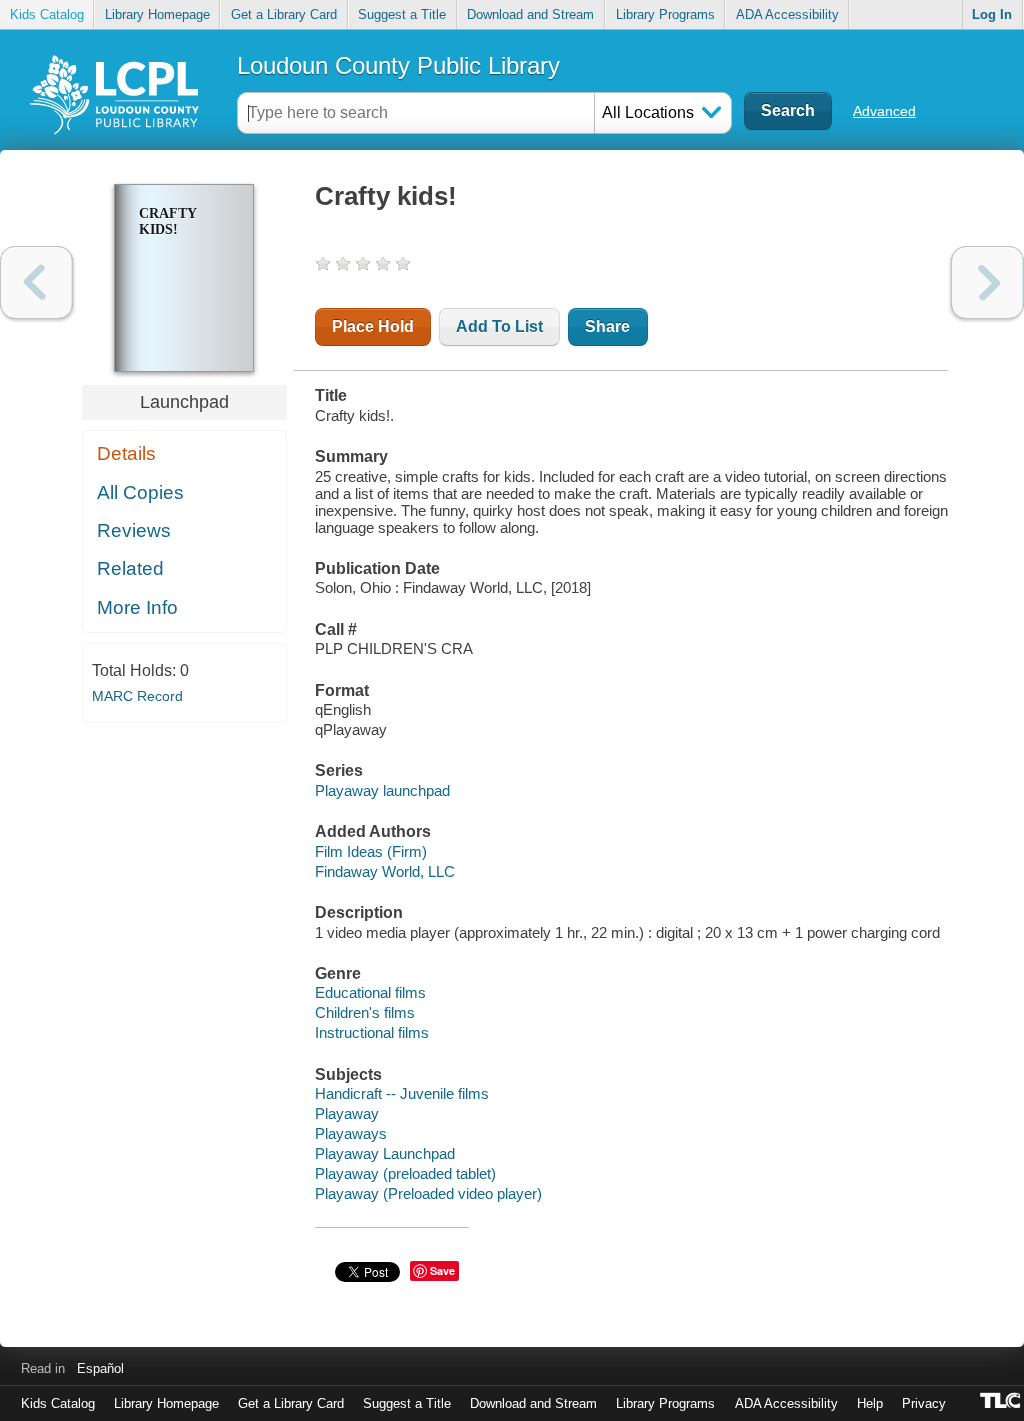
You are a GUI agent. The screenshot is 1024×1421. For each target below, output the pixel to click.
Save (442, 1270)
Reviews (134, 530)
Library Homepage (157, 14)
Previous (36, 282)
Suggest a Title (402, 14)
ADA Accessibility (787, 14)
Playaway (347, 1113)
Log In (992, 14)
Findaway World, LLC (385, 871)
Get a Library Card (284, 14)
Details (126, 453)
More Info (137, 607)
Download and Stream (530, 14)
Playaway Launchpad (385, 1153)
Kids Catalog (47, 14)
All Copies (140, 492)
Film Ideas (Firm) (371, 851)
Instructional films (372, 1032)
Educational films (370, 992)
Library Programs (665, 14)
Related (130, 568)
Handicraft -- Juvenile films (402, 1093)
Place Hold (373, 326)
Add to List (499, 326)
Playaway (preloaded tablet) (405, 1173)
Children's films (365, 1012)
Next (987, 282)
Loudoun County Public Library (398, 65)
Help (870, 1403)
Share (607, 326)
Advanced (884, 111)
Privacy (924, 1403)
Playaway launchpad (382, 790)
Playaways (351, 1133)
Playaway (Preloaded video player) (428, 1193)
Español (100, 1368)
